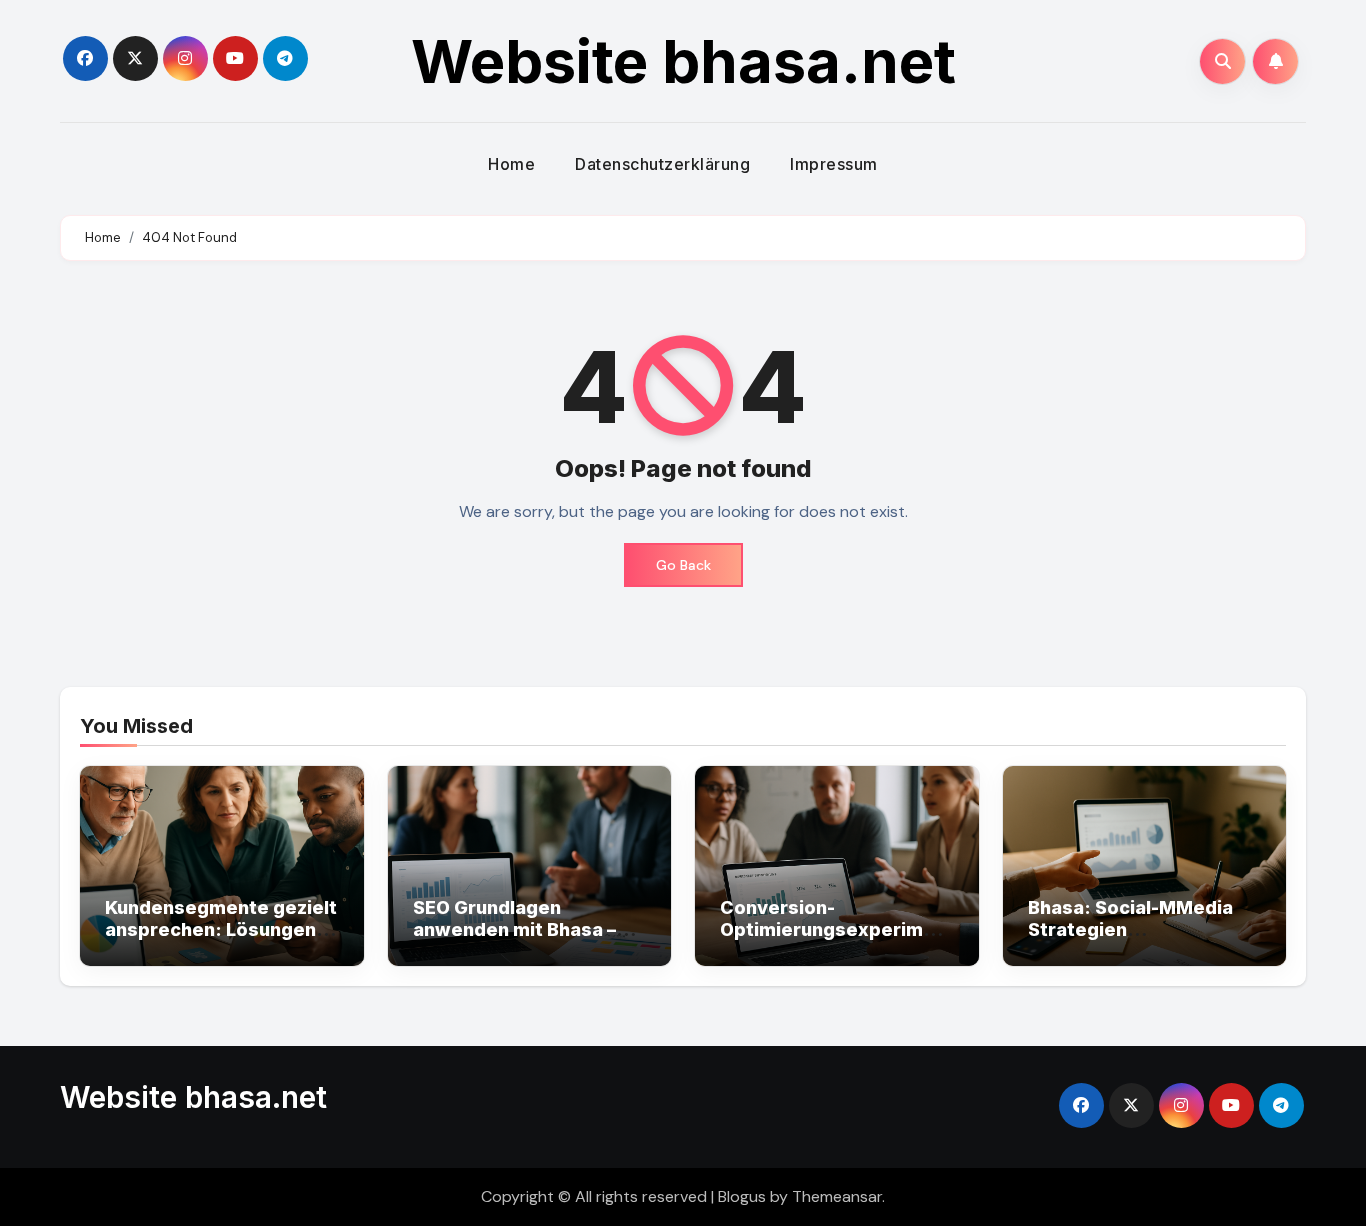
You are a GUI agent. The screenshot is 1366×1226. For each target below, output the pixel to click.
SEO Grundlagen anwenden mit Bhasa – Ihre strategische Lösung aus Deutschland (528, 940)
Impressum (834, 164)
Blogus (742, 1196)
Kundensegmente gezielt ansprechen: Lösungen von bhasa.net (221, 929)
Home (511, 164)
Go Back (683, 565)
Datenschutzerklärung (662, 164)
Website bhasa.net (683, 61)
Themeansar (837, 1196)
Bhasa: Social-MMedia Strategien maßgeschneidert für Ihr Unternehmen (1140, 940)
